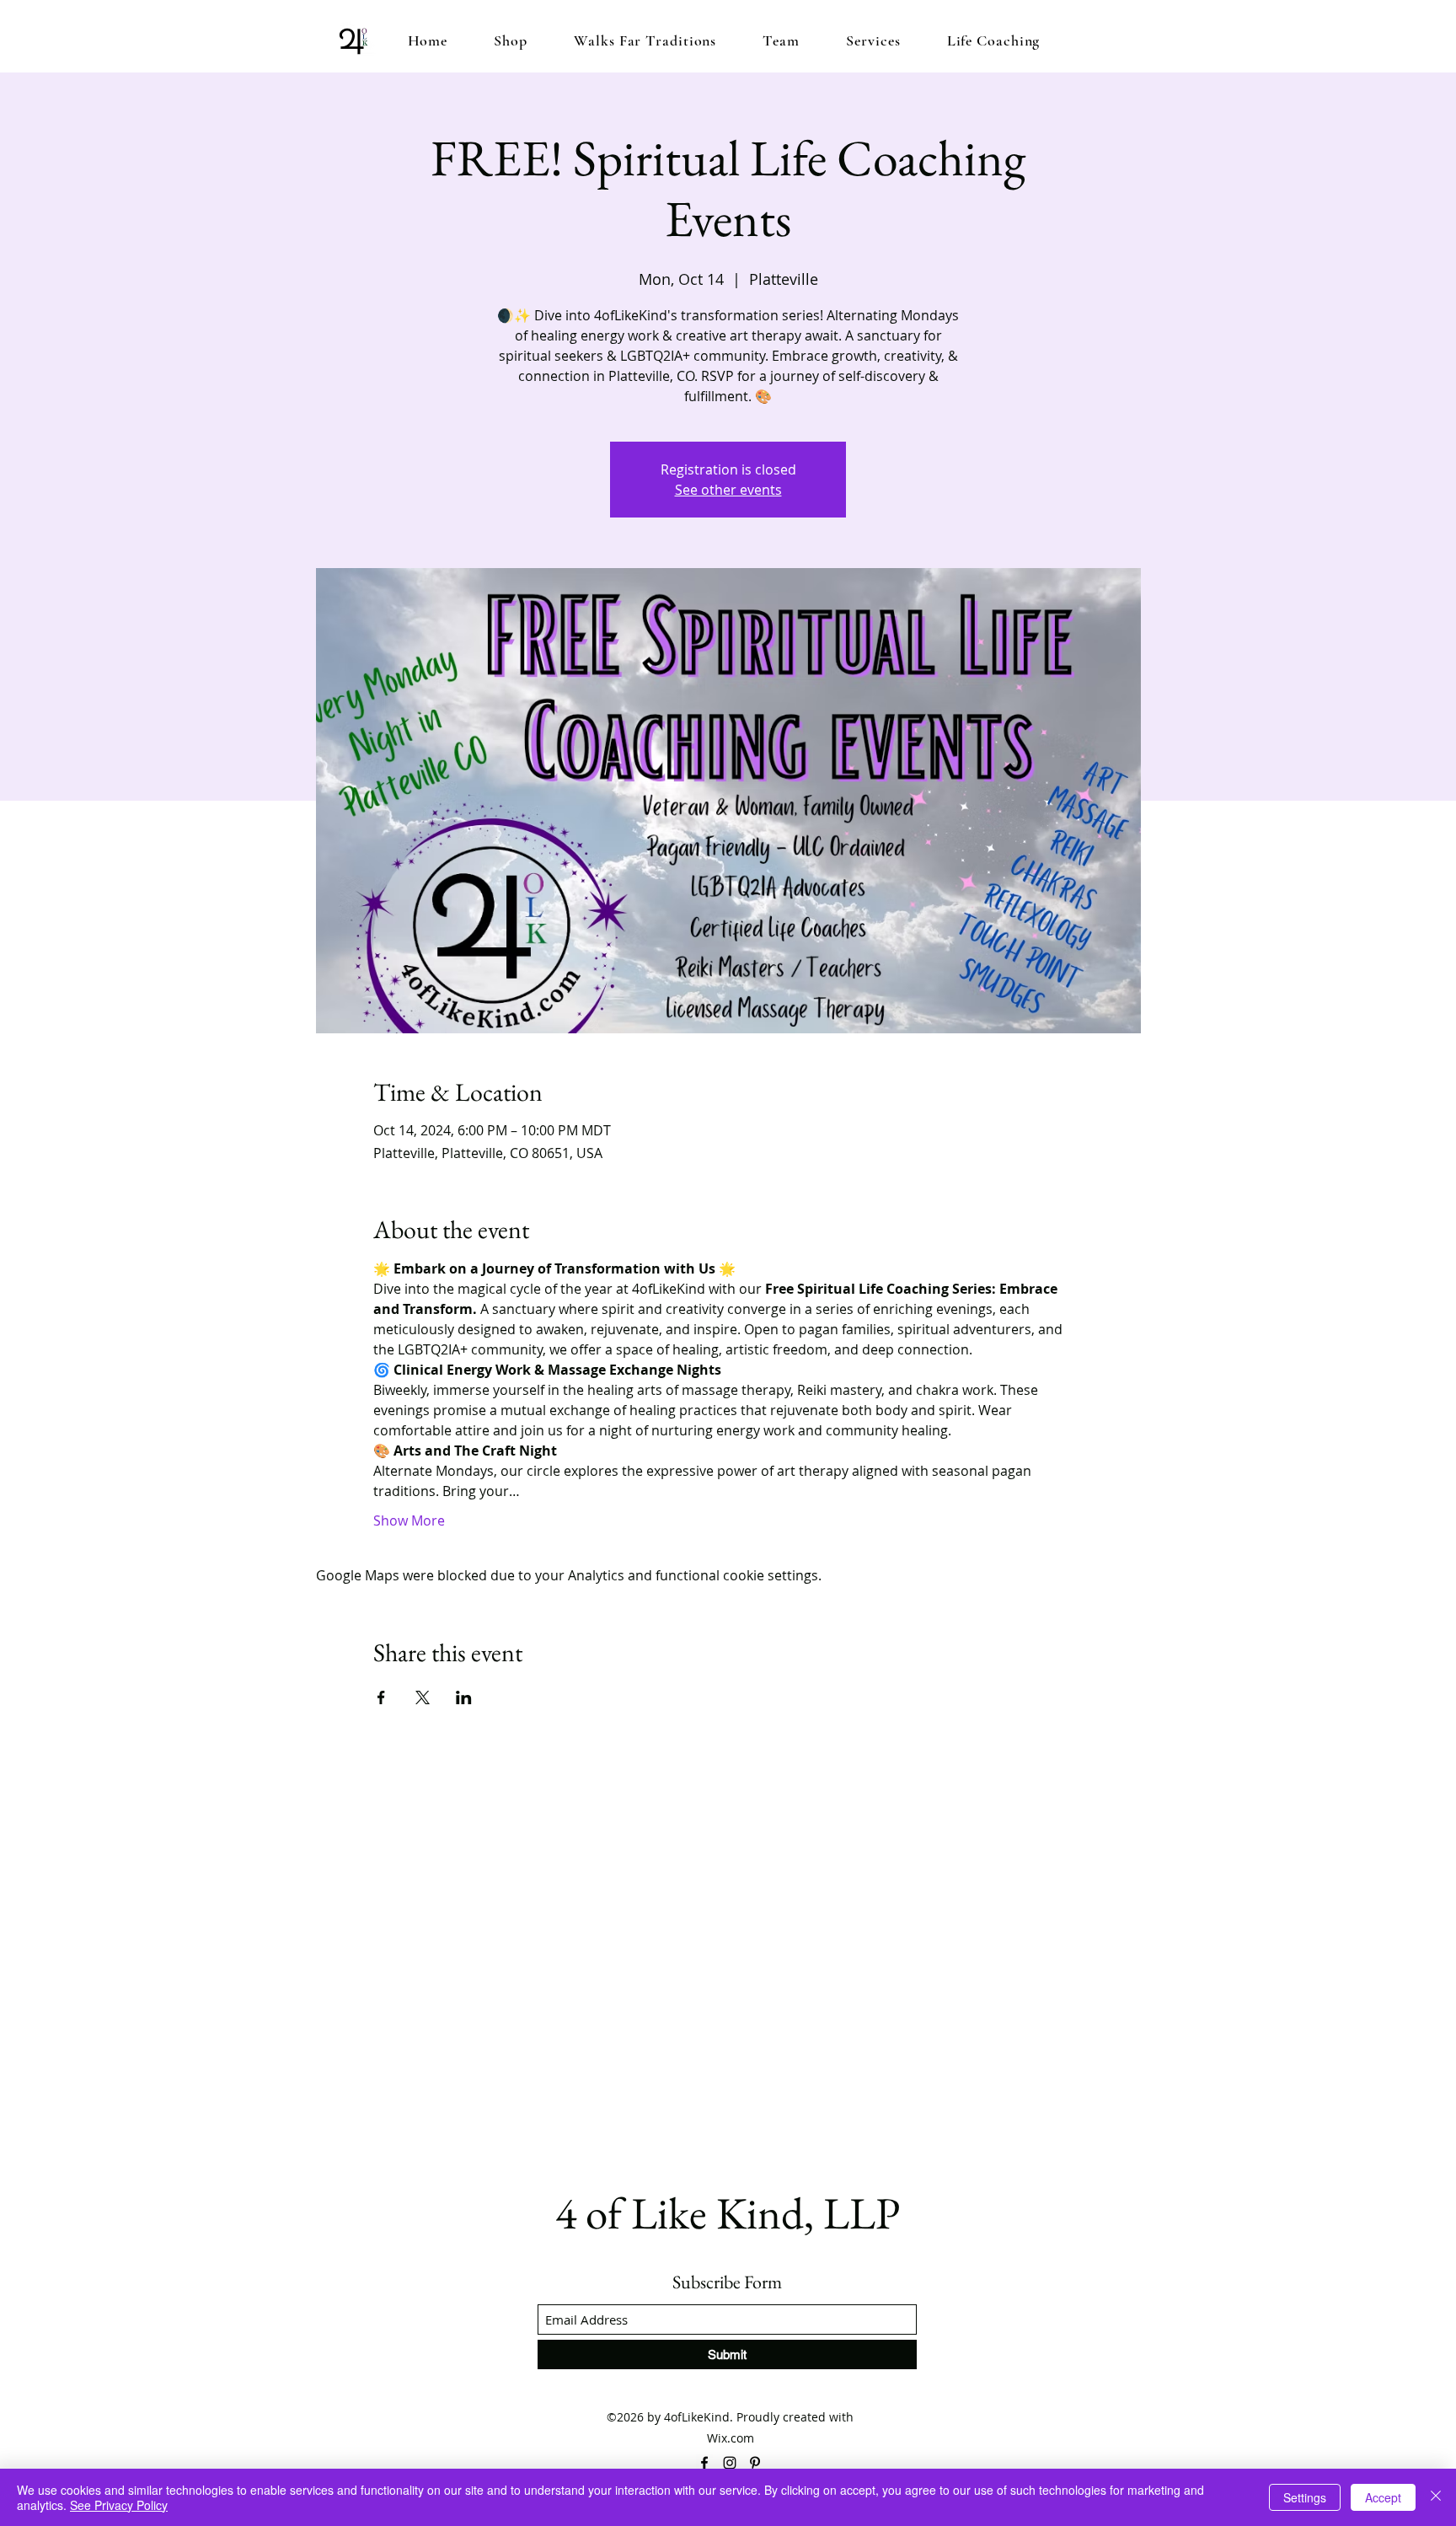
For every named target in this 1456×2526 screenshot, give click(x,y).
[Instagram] (730, 2463)
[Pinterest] (755, 2463)
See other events (728, 490)
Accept (1383, 2497)
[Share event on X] (423, 1697)
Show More (409, 1520)
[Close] (1436, 2497)
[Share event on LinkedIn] (464, 1697)
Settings (1305, 2497)
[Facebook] (704, 2463)
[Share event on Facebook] (381, 1697)
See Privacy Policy (119, 2505)
